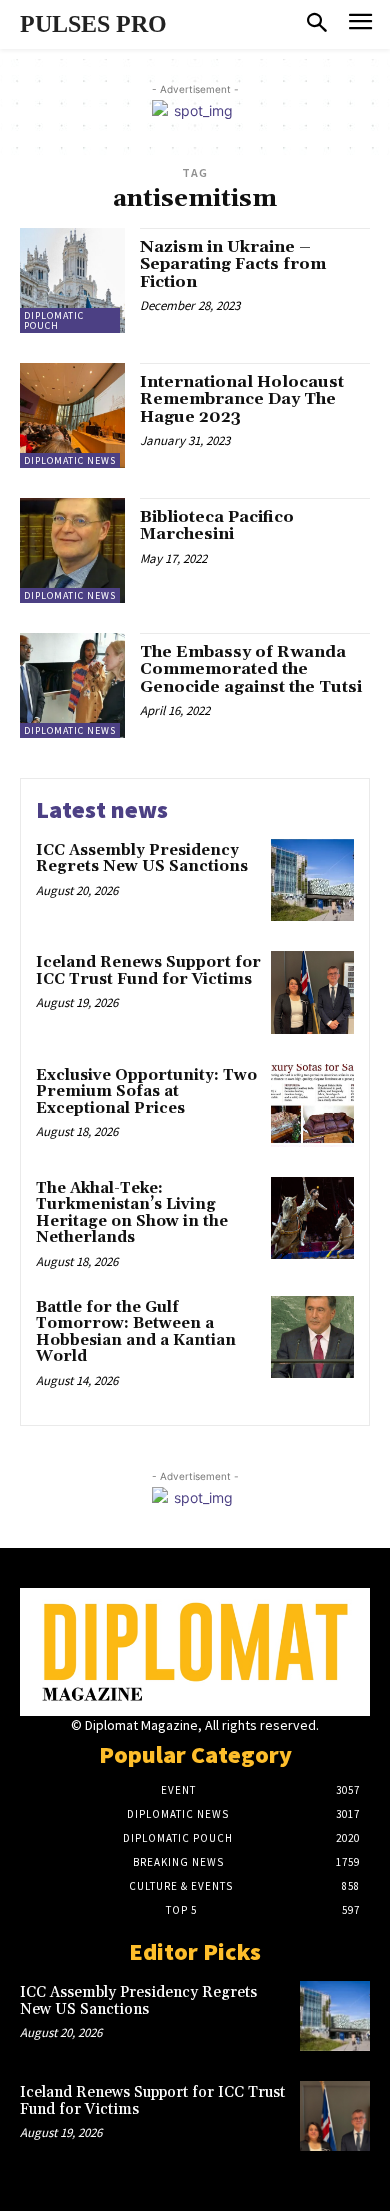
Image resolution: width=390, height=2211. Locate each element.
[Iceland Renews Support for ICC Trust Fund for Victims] (312, 992)
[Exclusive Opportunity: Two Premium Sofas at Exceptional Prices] (312, 1105)
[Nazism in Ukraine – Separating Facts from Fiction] (72, 280)
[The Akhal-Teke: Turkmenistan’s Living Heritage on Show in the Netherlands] (312, 1218)
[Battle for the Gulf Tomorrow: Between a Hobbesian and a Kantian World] (312, 1337)
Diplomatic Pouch (54, 320)
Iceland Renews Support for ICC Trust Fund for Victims (148, 971)
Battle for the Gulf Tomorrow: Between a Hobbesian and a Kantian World (136, 1332)
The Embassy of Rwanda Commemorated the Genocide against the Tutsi (251, 669)
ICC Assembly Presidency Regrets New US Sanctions (142, 859)
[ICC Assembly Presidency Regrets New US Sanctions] (312, 880)
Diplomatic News (70, 460)
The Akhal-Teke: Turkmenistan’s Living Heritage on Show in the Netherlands (132, 1213)
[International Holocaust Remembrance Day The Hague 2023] (72, 415)
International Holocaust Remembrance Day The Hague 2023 (242, 399)
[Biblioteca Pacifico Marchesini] (72, 550)
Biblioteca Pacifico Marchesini (217, 526)
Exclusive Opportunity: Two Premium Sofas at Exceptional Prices (146, 1092)
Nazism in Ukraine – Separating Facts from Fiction (233, 264)
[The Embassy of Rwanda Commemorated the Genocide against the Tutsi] (72, 685)
